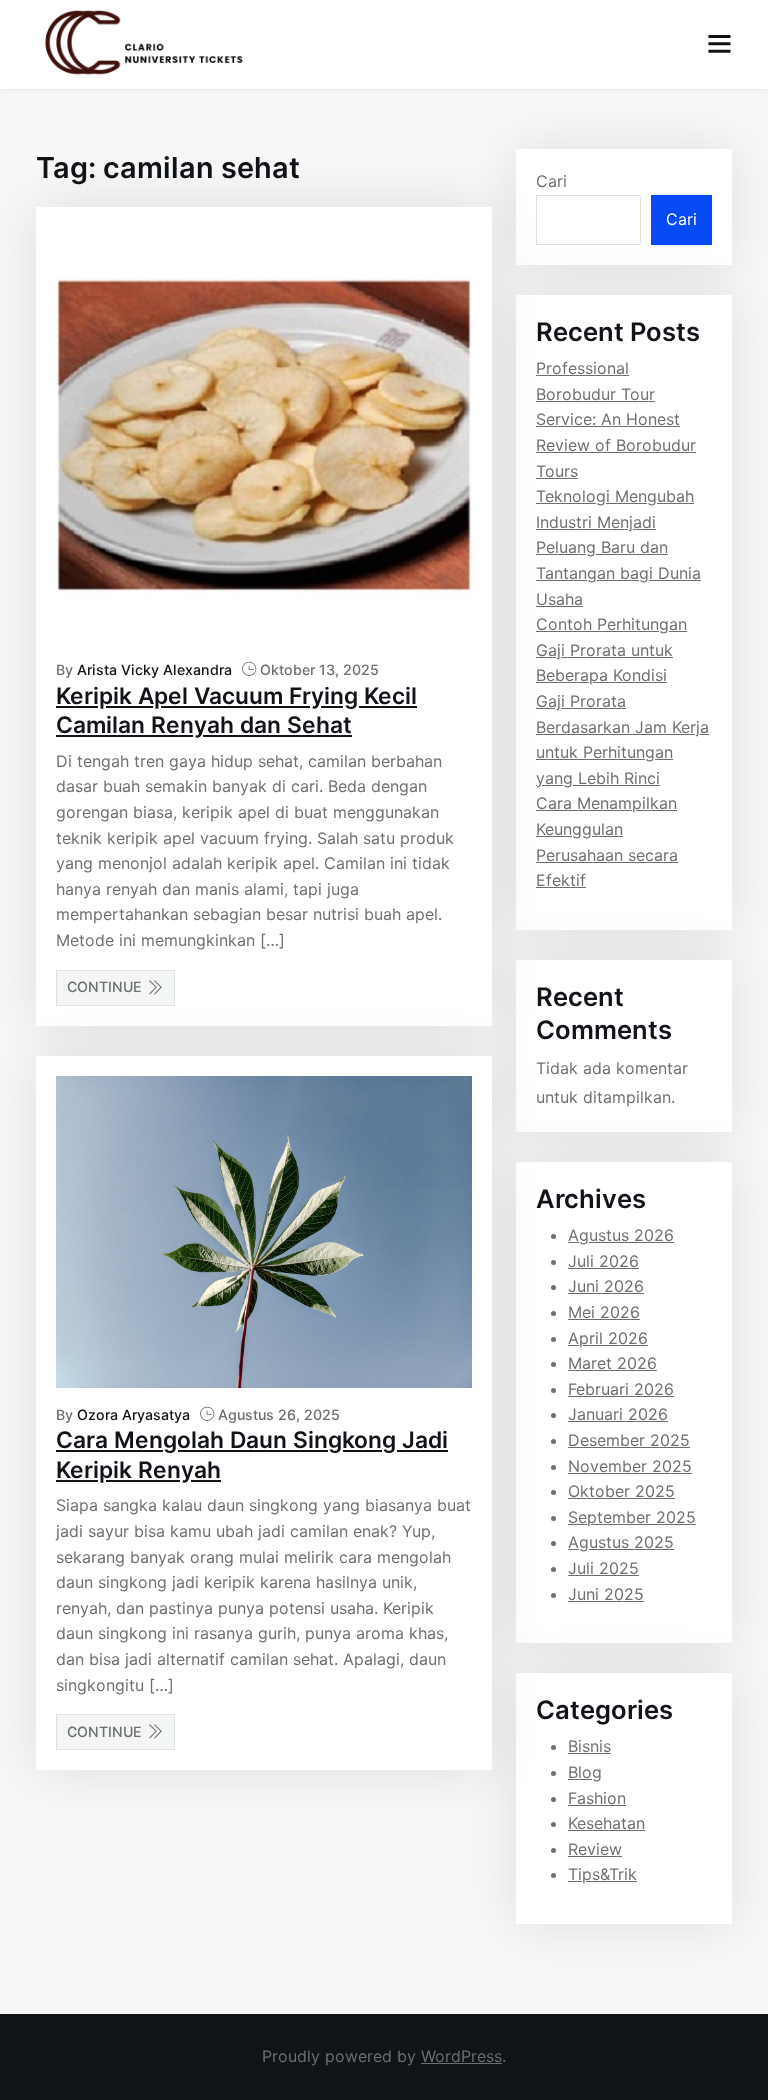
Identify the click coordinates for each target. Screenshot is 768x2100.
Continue (104, 986)
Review (595, 1849)
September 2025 (632, 1517)
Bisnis (589, 1746)
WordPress (461, 2056)
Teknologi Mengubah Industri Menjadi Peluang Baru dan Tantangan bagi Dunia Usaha (618, 547)
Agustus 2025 (621, 1542)
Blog (585, 1772)
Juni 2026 (606, 1286)
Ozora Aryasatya (133, 1414)
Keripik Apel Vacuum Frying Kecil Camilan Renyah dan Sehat (236, 711)
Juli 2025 (603, 1568)
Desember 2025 (629, 1440)
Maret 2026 (612, 1363)
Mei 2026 (604, 1312)
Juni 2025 (606, 1594)
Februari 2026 (621, 1389)
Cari (551, 181)
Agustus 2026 (621, 1235)
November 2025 (630, 1466)
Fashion (597, 1798)
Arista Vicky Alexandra (154, 669)
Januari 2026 (618, 1414)
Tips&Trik (602, 1874)
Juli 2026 (603, 1261)
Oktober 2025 (621, 1491)
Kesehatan (606, 1823)
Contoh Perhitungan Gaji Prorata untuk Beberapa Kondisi (611, 649)
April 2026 (608, 1338)
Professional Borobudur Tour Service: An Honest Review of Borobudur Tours (616, 419)
